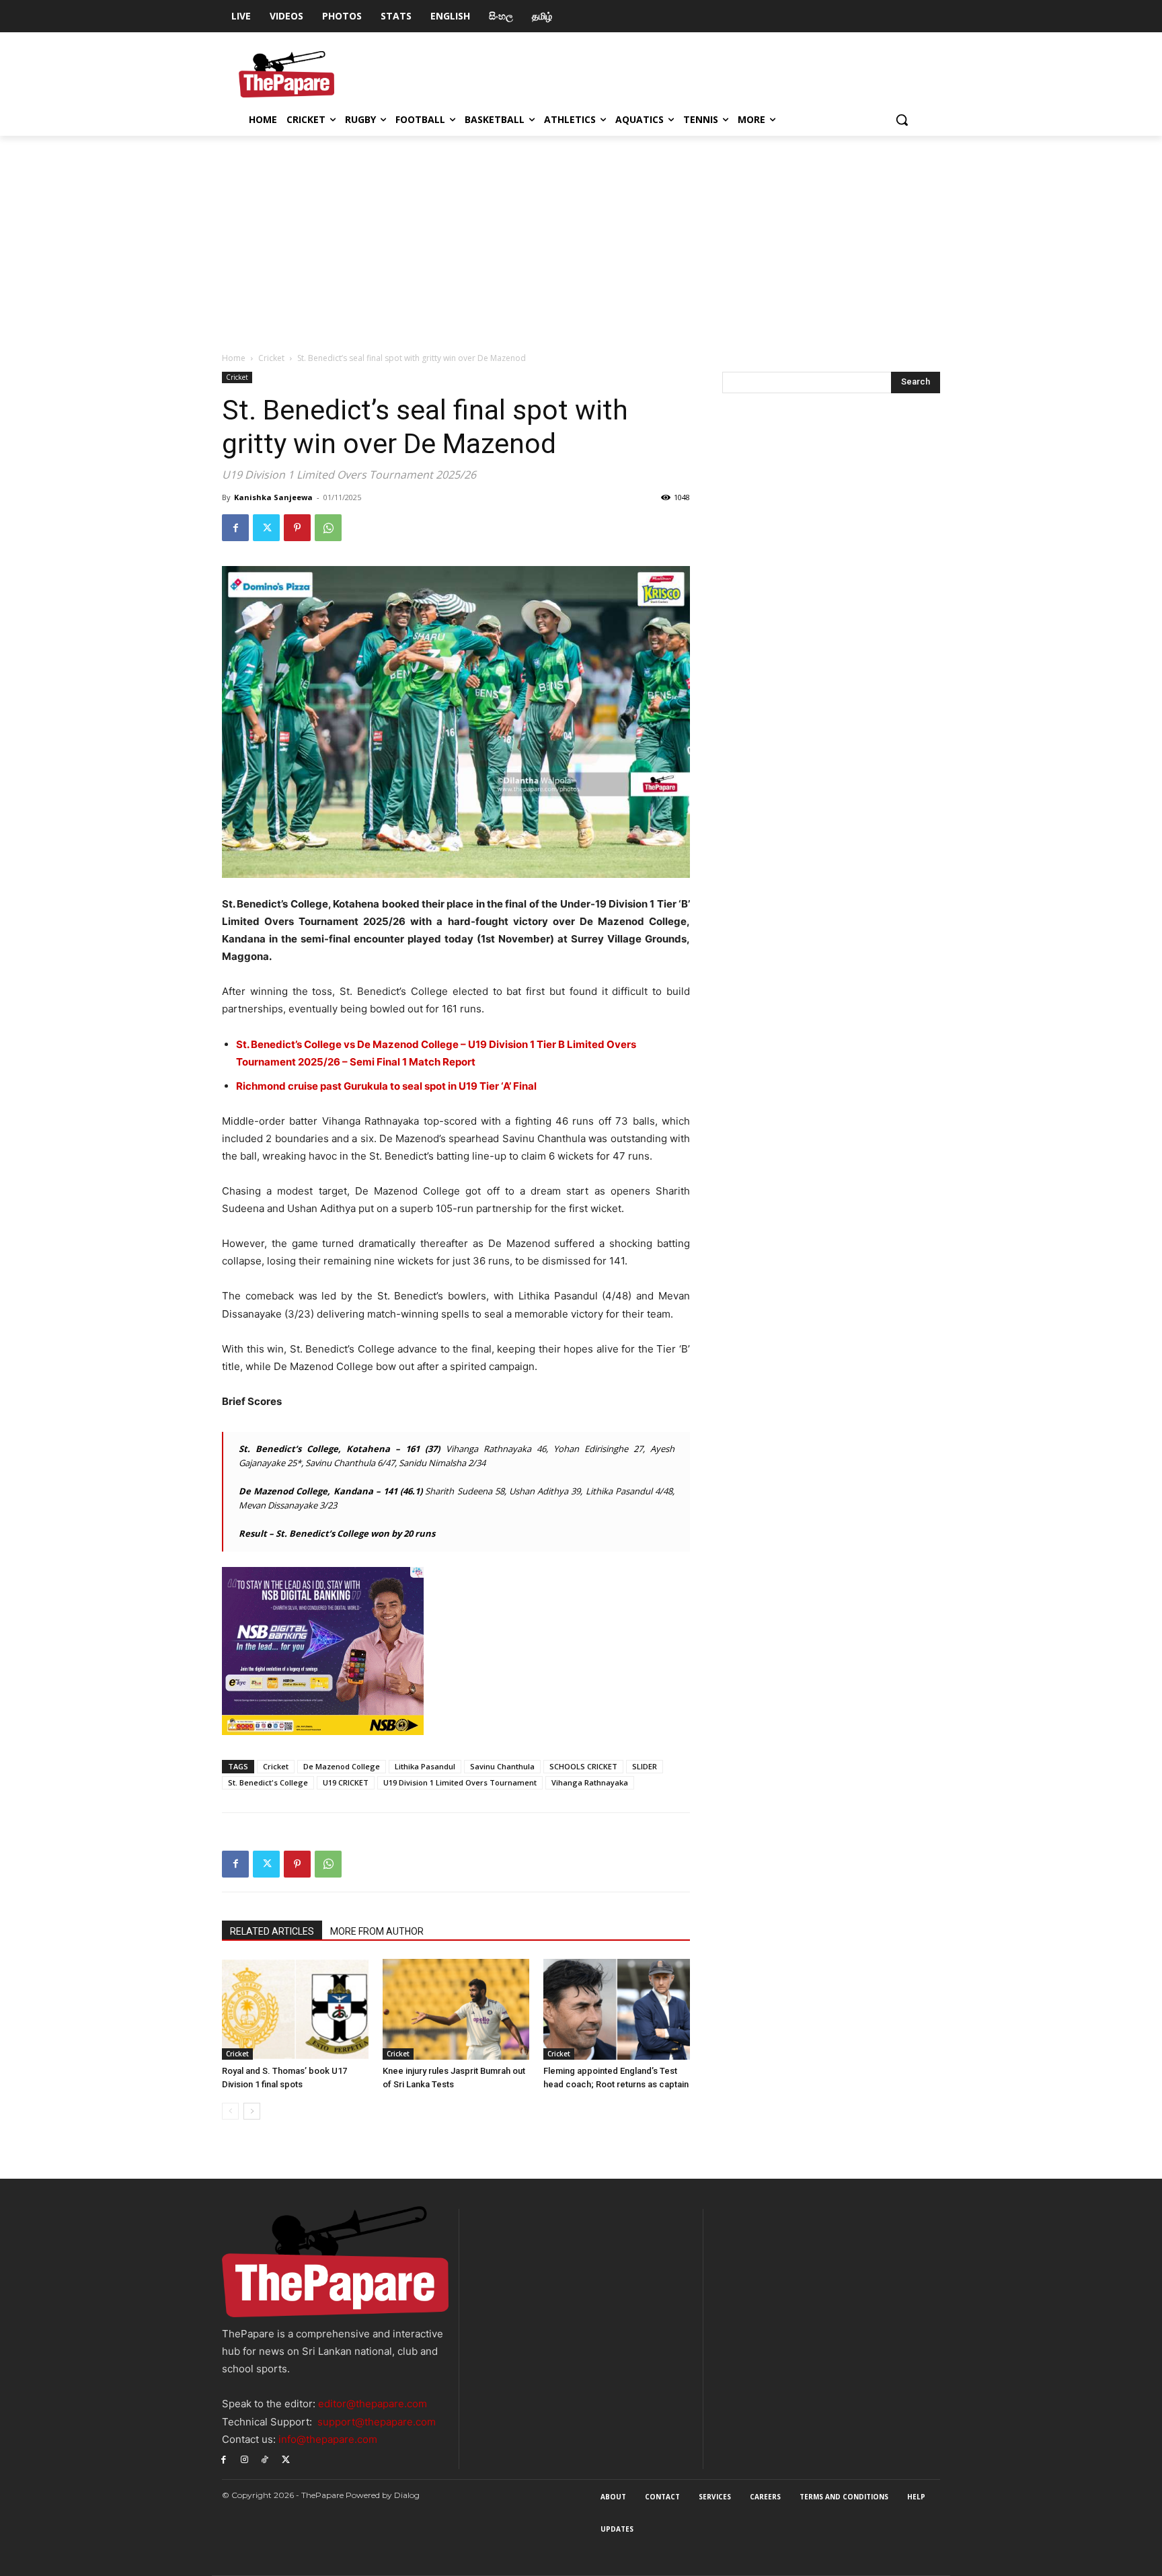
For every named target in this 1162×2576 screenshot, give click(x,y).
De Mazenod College (342, 1766)
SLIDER (645, 1766)
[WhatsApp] (328, 528)
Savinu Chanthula (502, 1766)
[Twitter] (266, 528)
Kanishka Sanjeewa (273, 497)
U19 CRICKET (346, 1782)
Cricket (271, 358)
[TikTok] (265, 2459)
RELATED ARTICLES (272, 1931)
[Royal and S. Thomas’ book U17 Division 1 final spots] (295, 2009)
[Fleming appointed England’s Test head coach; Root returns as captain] (617, 2009)
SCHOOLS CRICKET (583, 1766)
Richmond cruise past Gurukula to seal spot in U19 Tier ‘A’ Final (386, 1086)
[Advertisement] (581, 237)
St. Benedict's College (268, 1782)
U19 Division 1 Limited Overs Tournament (460, 1782)
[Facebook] (235, 528)
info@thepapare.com (328, 2439)
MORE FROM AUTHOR (377, 1931)
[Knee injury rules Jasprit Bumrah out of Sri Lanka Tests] (456, 2009)
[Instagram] (244, 2459)
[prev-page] (230, 2111)
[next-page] (252, 2111)
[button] (902, 120)
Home (234, 358)
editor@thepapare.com (373, 2404)
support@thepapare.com (377, 2422)
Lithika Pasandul (425, 1766)
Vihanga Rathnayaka (590, 1782)
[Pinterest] (297, 528)
